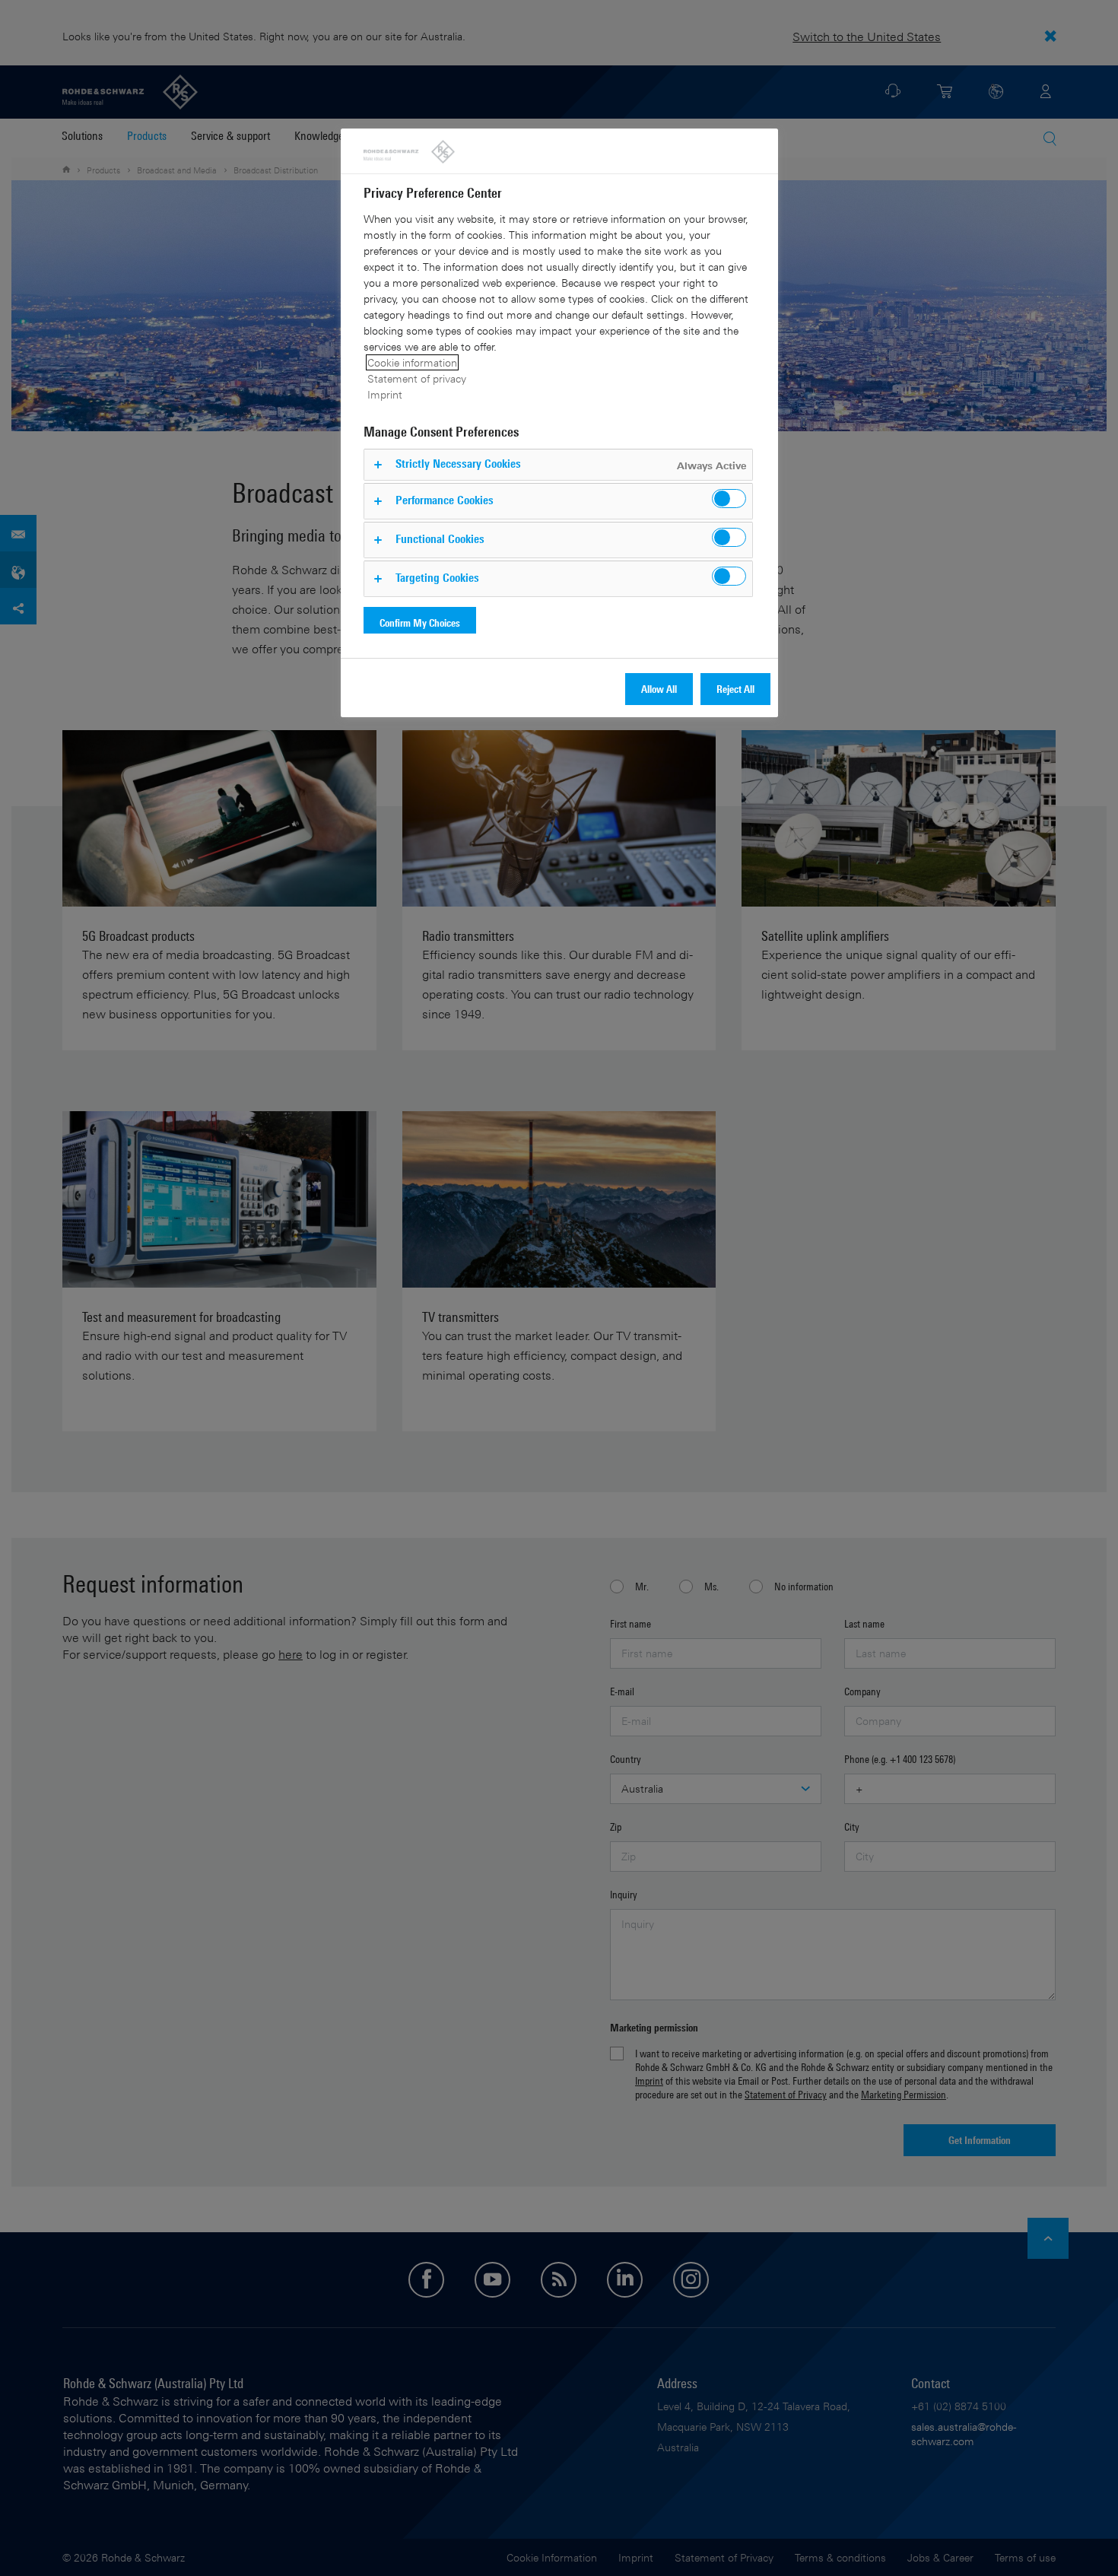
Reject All (735, 689)
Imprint (385, 394)
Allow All (659, 689)
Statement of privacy (417, 378)
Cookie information (412, 362)
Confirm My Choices (420, 623)
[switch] (729, 499)
